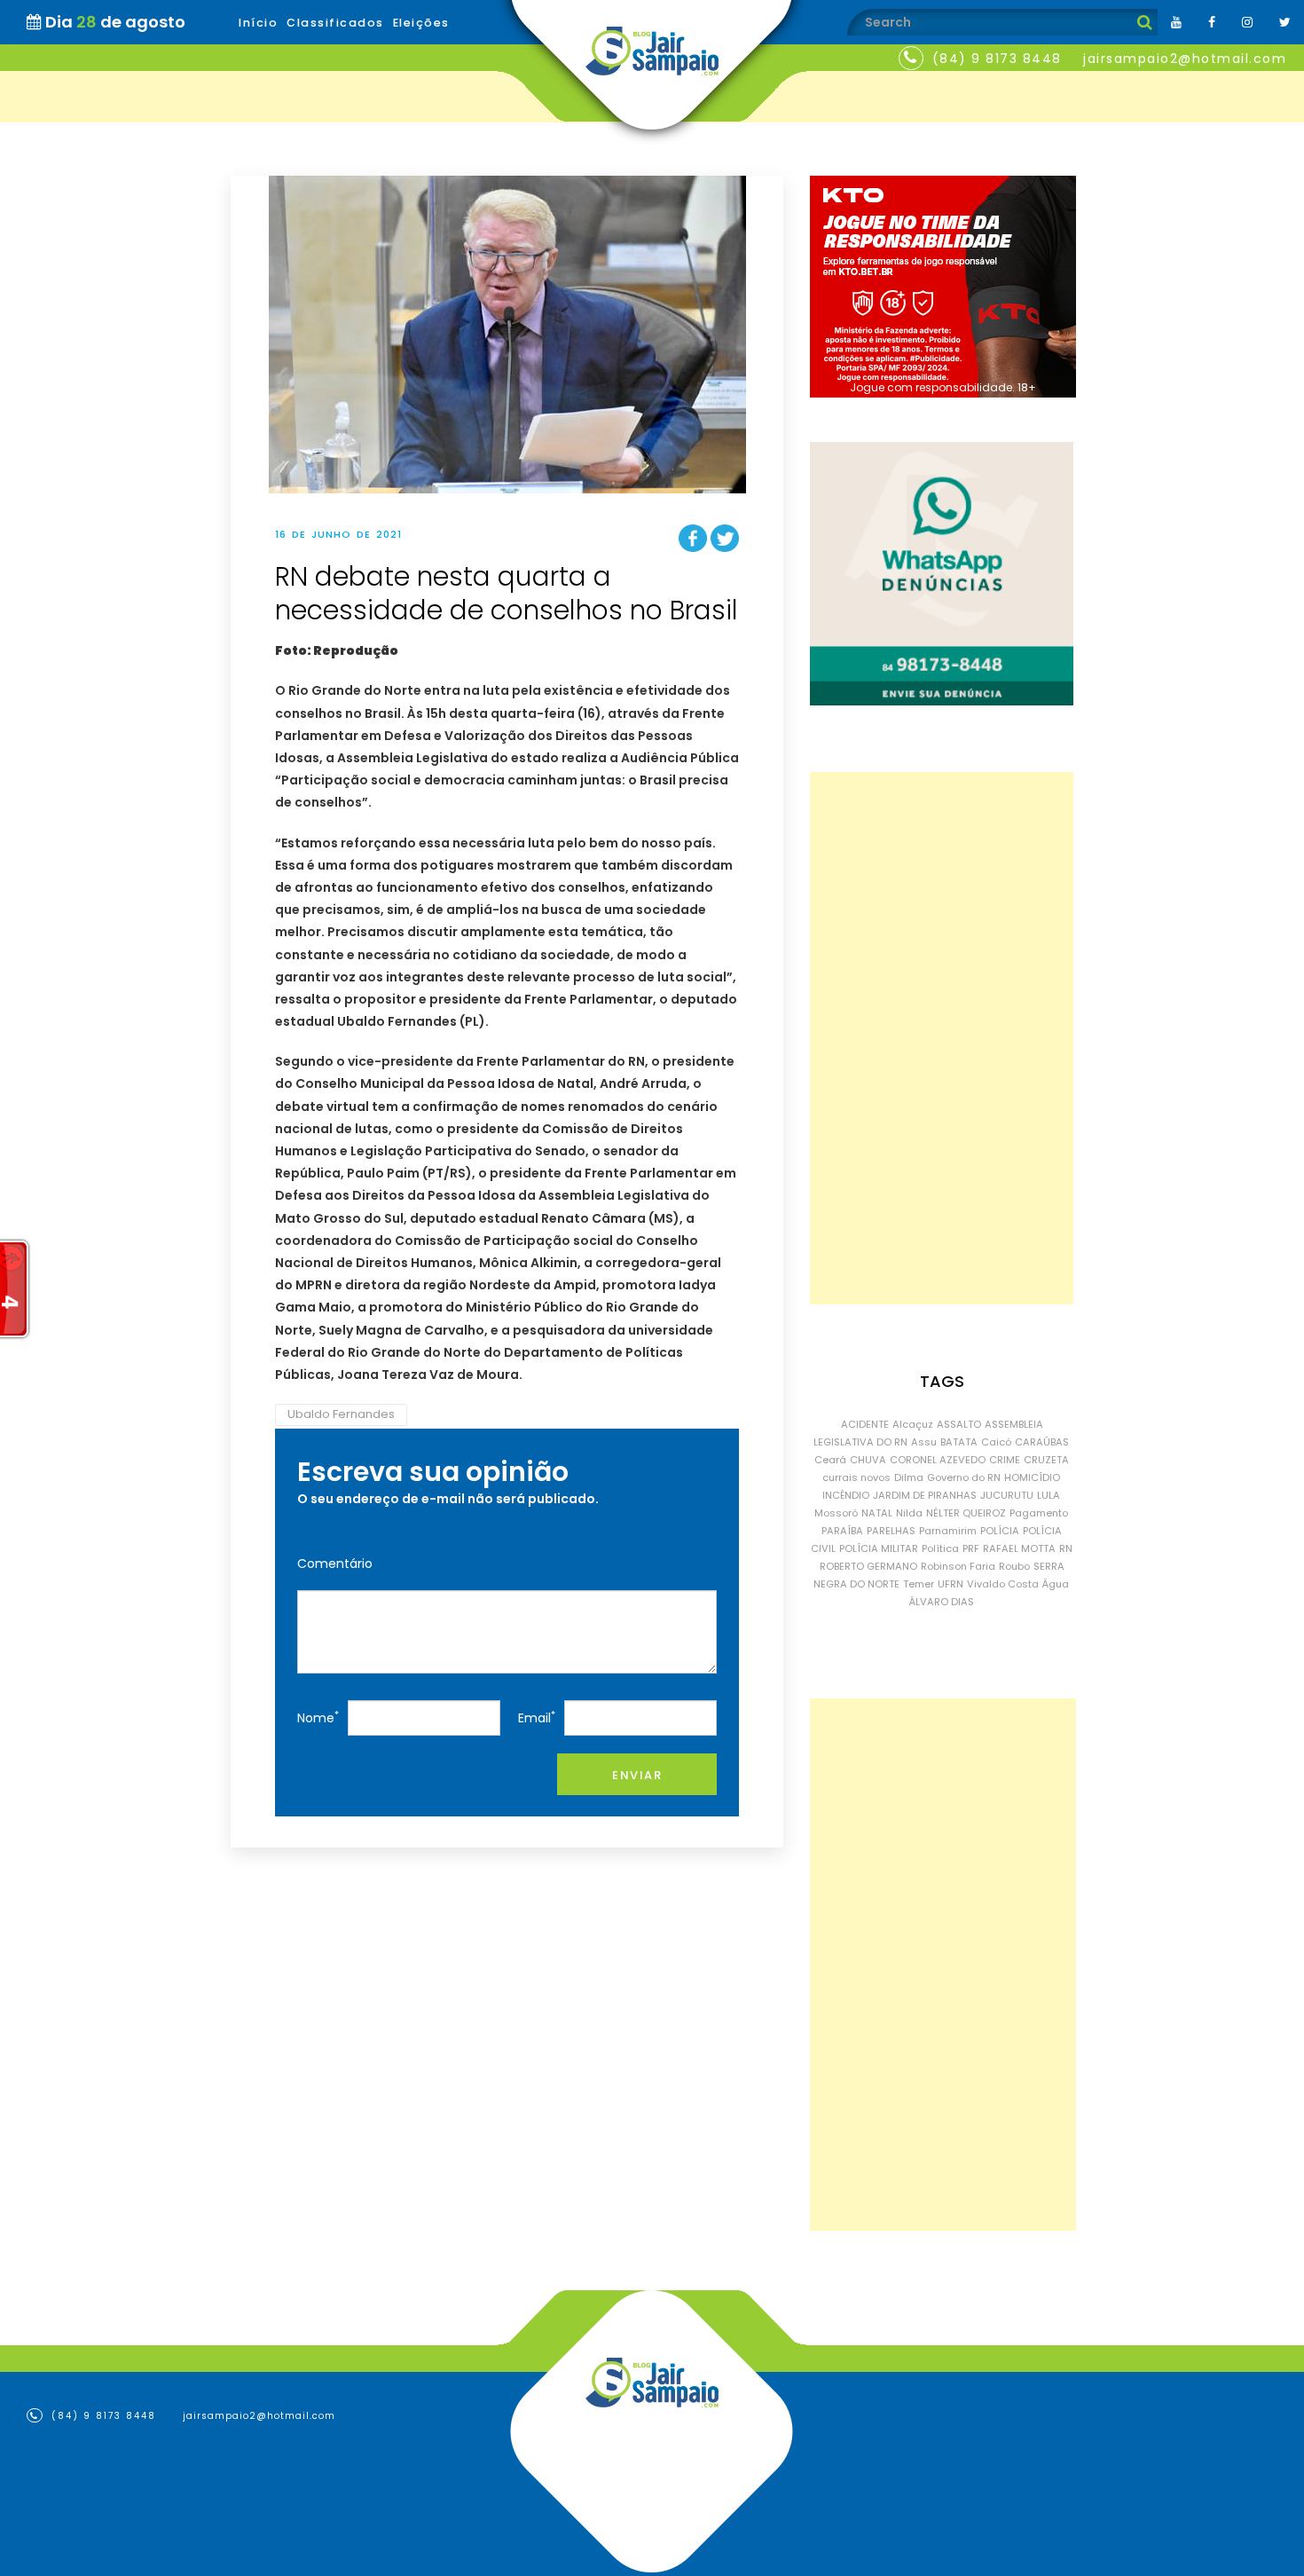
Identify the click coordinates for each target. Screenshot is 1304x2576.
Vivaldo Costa (1003, 1584)
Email (537, 1717)
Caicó (996, 1442)
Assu (924, 1442)
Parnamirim (948, 1531)
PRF (971, 1548)
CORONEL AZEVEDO (938, 1460)
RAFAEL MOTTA (1019, 1548)
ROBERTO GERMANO (868, 1566)
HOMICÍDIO (1032, 1477)
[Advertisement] (942, 1038)
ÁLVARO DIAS (942, 1602)
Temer (919, 1584)
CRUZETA (1046, 1460)
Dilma (909, 1477)
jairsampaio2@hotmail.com (1185, 59)
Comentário (335, 1564)
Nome (318, 1717)
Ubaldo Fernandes (341, 1414)
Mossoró (836, 1513)
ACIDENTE (865, 1424)
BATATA (959, 1442)
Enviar (637, 1775)
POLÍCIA (1000, 1531)
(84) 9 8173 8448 (997, 59)
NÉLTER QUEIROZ (966, 1513)
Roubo (1014, 1566)
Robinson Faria (958, 1566)
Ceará (830, 1460)
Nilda (909, 1513)
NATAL (877, 1513)
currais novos (856, 1477)
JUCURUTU (1007, 1495)
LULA (1049, 1495)
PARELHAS (891, 1531)
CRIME (1005, 1460)
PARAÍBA (842, 1531)
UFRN (951, 1584)
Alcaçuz (913, 1424)
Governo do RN (964, 1477)
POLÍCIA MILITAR (879, 1548)
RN (1066, 1548)
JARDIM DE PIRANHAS (925, 1495)
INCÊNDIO (846, 1495)
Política (940, 1548)
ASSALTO (959, 1424)
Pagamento (1039, 1513)
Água (1056, 1584)
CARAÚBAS (1042, 1442)
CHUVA (868, 1460)
